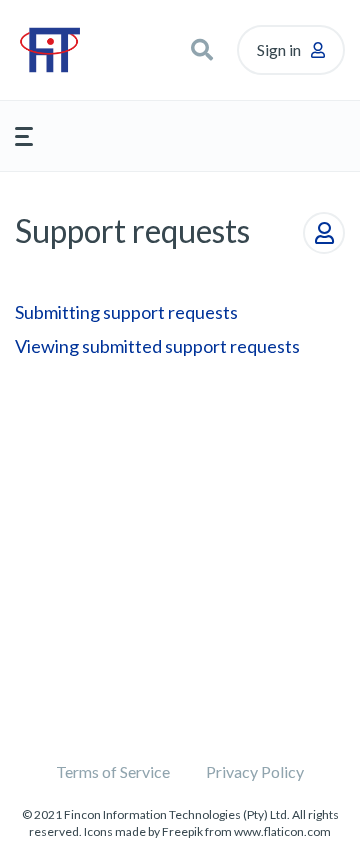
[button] (202, 50)
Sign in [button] (279, 49)
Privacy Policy (255, 771)
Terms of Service (113, 771)
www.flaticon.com (282, 831)
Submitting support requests (126, 312)
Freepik (182, 831)
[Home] (68, 50)
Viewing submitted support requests (157, 346)
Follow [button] (324, 233)
